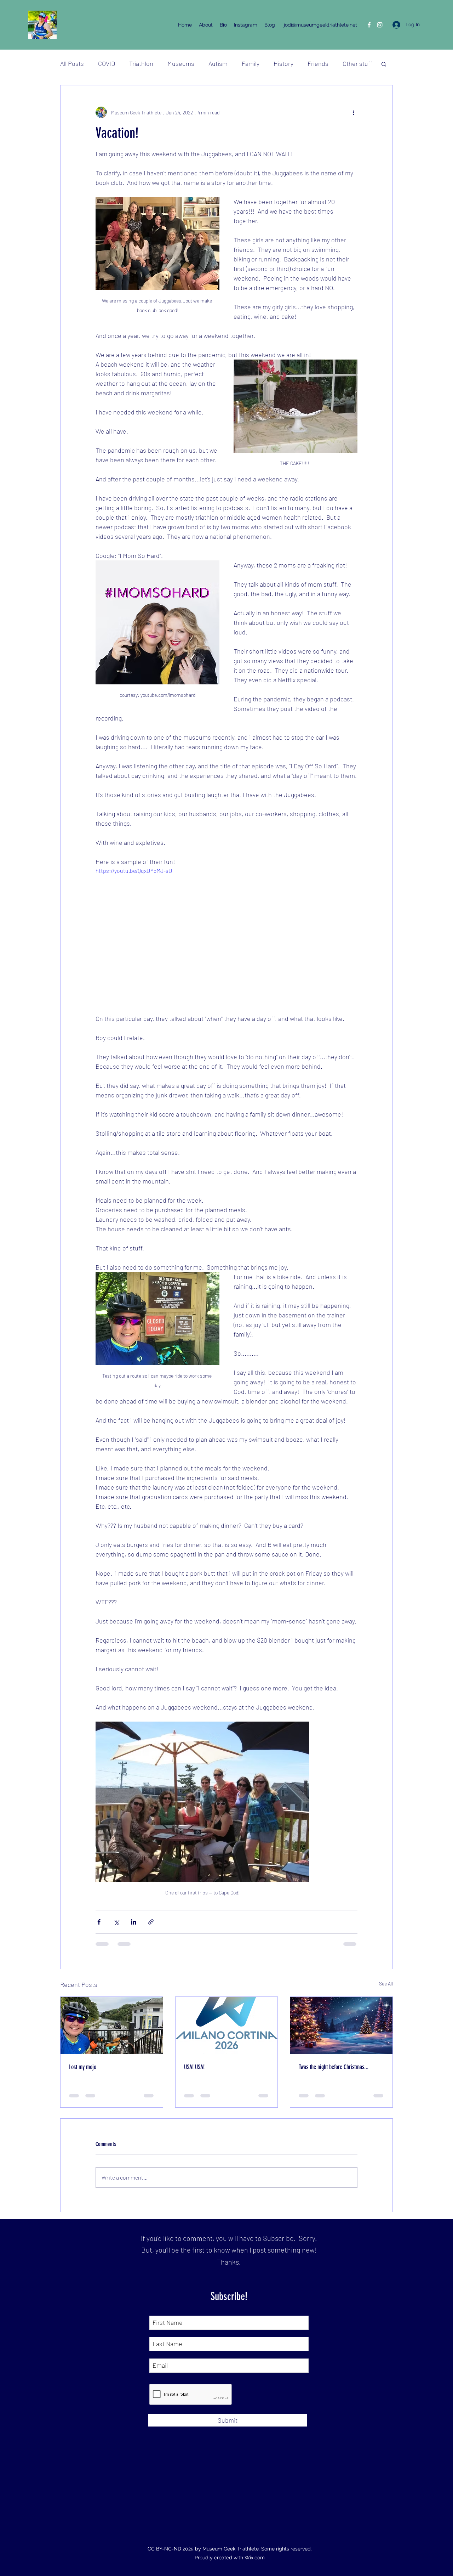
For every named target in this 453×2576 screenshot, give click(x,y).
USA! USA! (194, 2067)
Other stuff (357, 63)
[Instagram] (380, 25)
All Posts (72, 63)
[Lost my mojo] (112, 2026)
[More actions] (353, 112)
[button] (384, 64)
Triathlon (141, 63)
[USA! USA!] (227, 2026)
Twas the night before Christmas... (334, 2067)
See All (386, 1984)
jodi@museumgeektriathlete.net (320, 25)
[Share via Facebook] (99, 1922)
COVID (107, 63)
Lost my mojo (83, 2067)
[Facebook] (369, 25)
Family (251, 63)
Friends (318, 63)
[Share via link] (151, 1922)
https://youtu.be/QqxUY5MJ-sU (134, 871)
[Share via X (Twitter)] (116, 1922)
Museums (181, 63)
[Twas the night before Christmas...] (341, 2026)
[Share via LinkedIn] (134, 1922)
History (283, 63)
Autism (218, 63)
